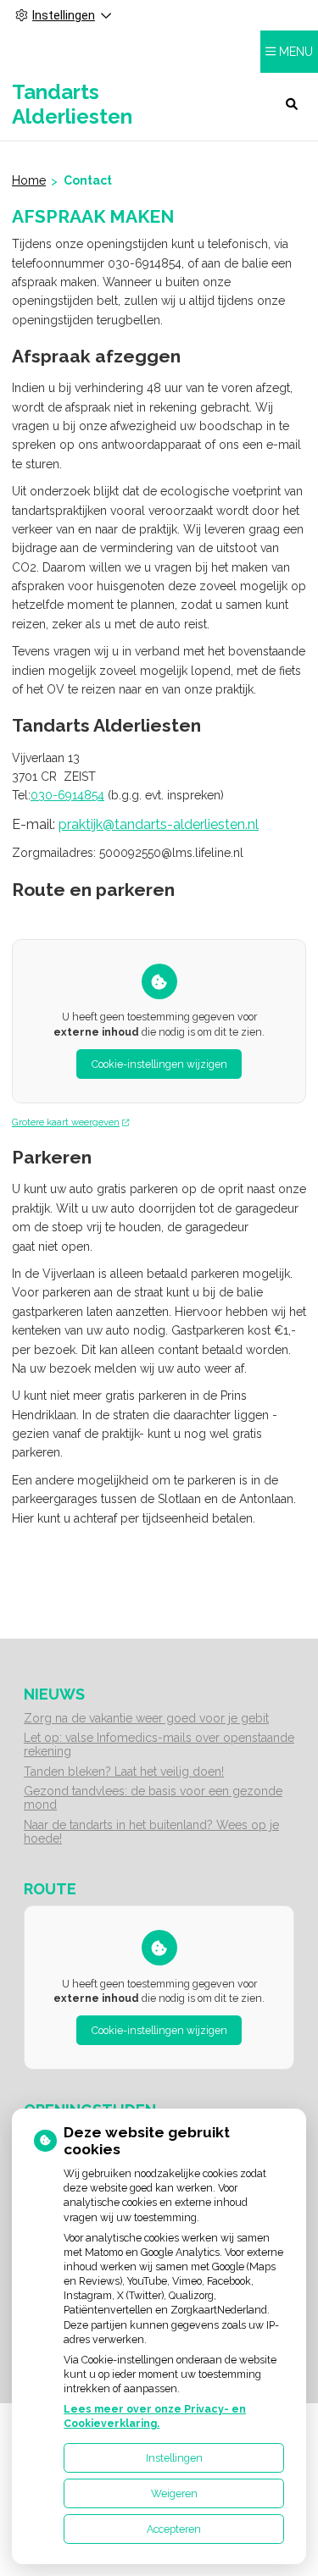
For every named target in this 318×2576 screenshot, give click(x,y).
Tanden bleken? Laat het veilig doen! (124, 1772)
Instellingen (174, 2458)
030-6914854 (67, 795)
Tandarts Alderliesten (72, 104)
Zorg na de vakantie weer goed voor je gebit (146, 1718)
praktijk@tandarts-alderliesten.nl (159, 824)
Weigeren (174, 2493)
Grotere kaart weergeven (66, 1122)
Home (29, 180)
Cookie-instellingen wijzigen (159, 1064)
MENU (296, 52)
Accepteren (174, 2529)
